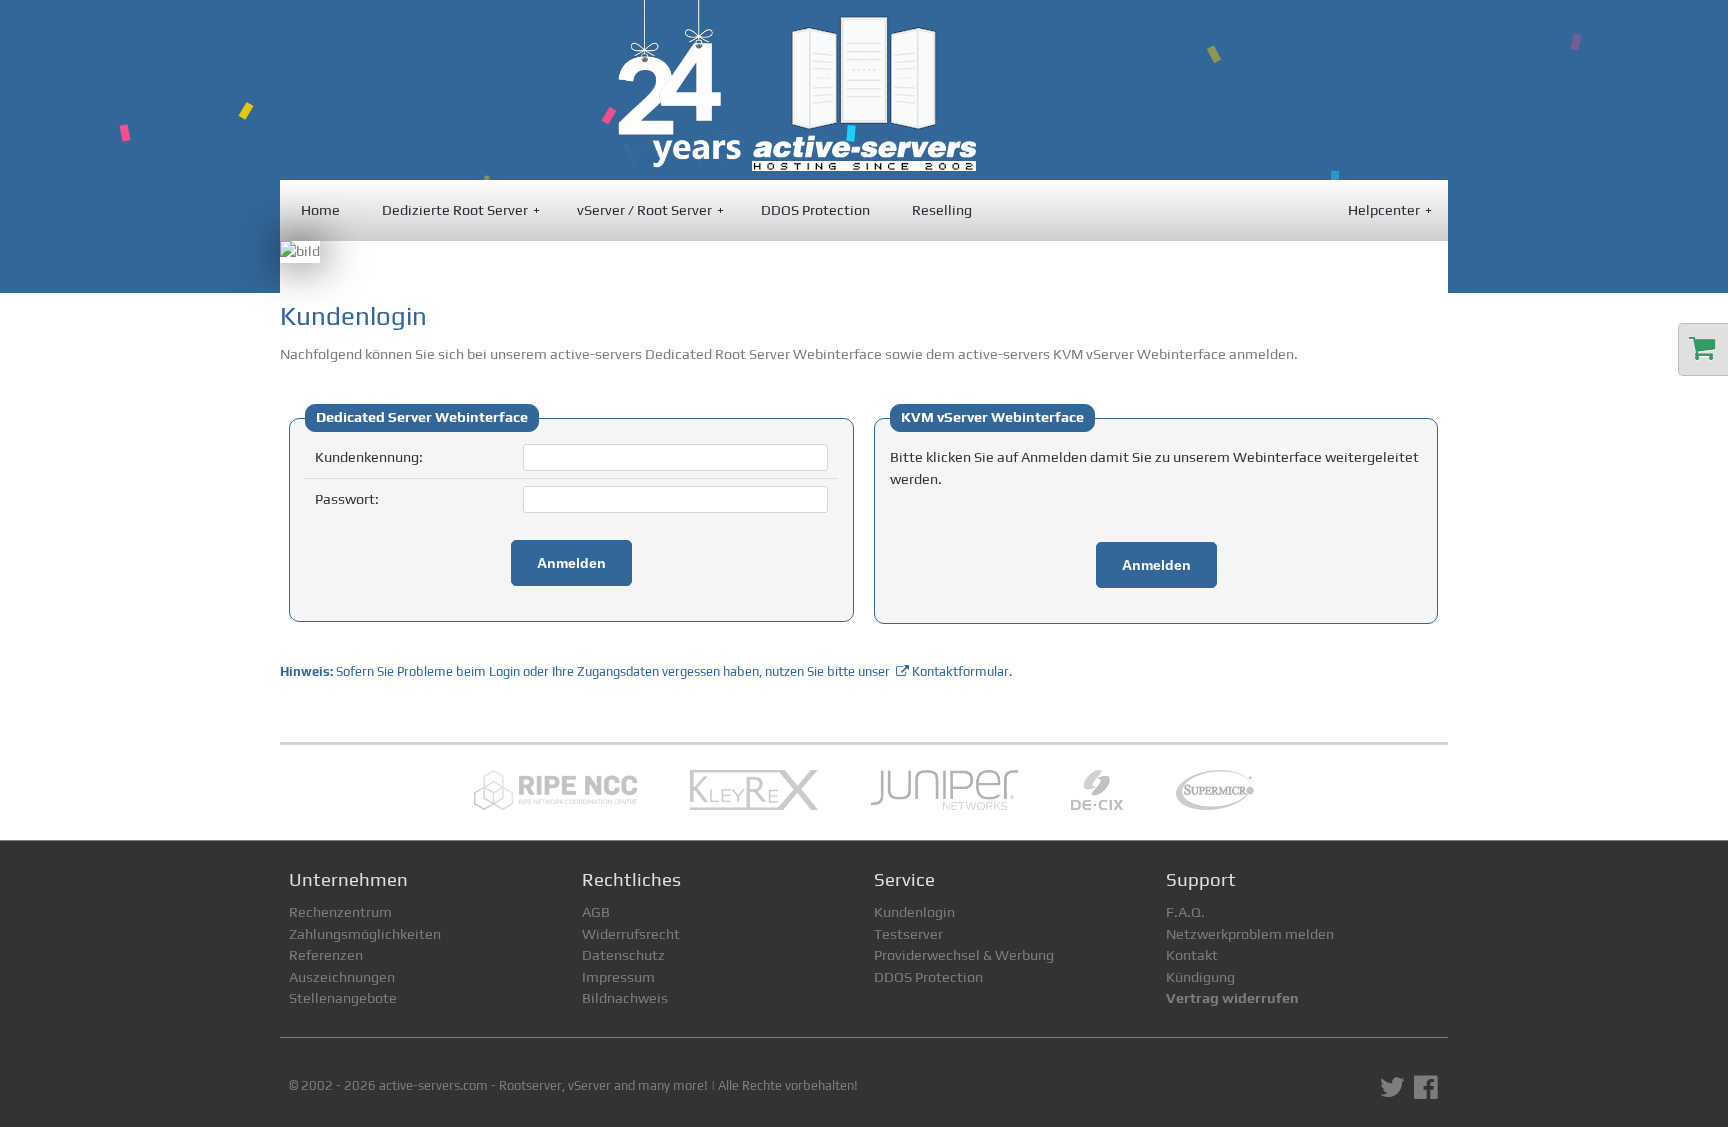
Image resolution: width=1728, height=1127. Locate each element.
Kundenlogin (914, 912)
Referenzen (326, 955)
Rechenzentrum (340, 912)
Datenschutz (623, 955)
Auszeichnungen (342, 977)
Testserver (908, 934)
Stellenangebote (343, 998)
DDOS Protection (815, 210)
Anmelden (571, 563)
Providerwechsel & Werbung (964, 955)
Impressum (618, 977)
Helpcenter (1390, 210)
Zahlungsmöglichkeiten (365, 934)
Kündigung (1200, 977)
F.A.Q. (1185, 912)
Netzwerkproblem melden (1250, 934)
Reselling (942, 210)
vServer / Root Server (650, 210)
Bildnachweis (625, 998)
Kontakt (1192, 955)
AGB (596, 912)
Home (320, 210)
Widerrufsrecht (631, 934)
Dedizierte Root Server (461, 210)
